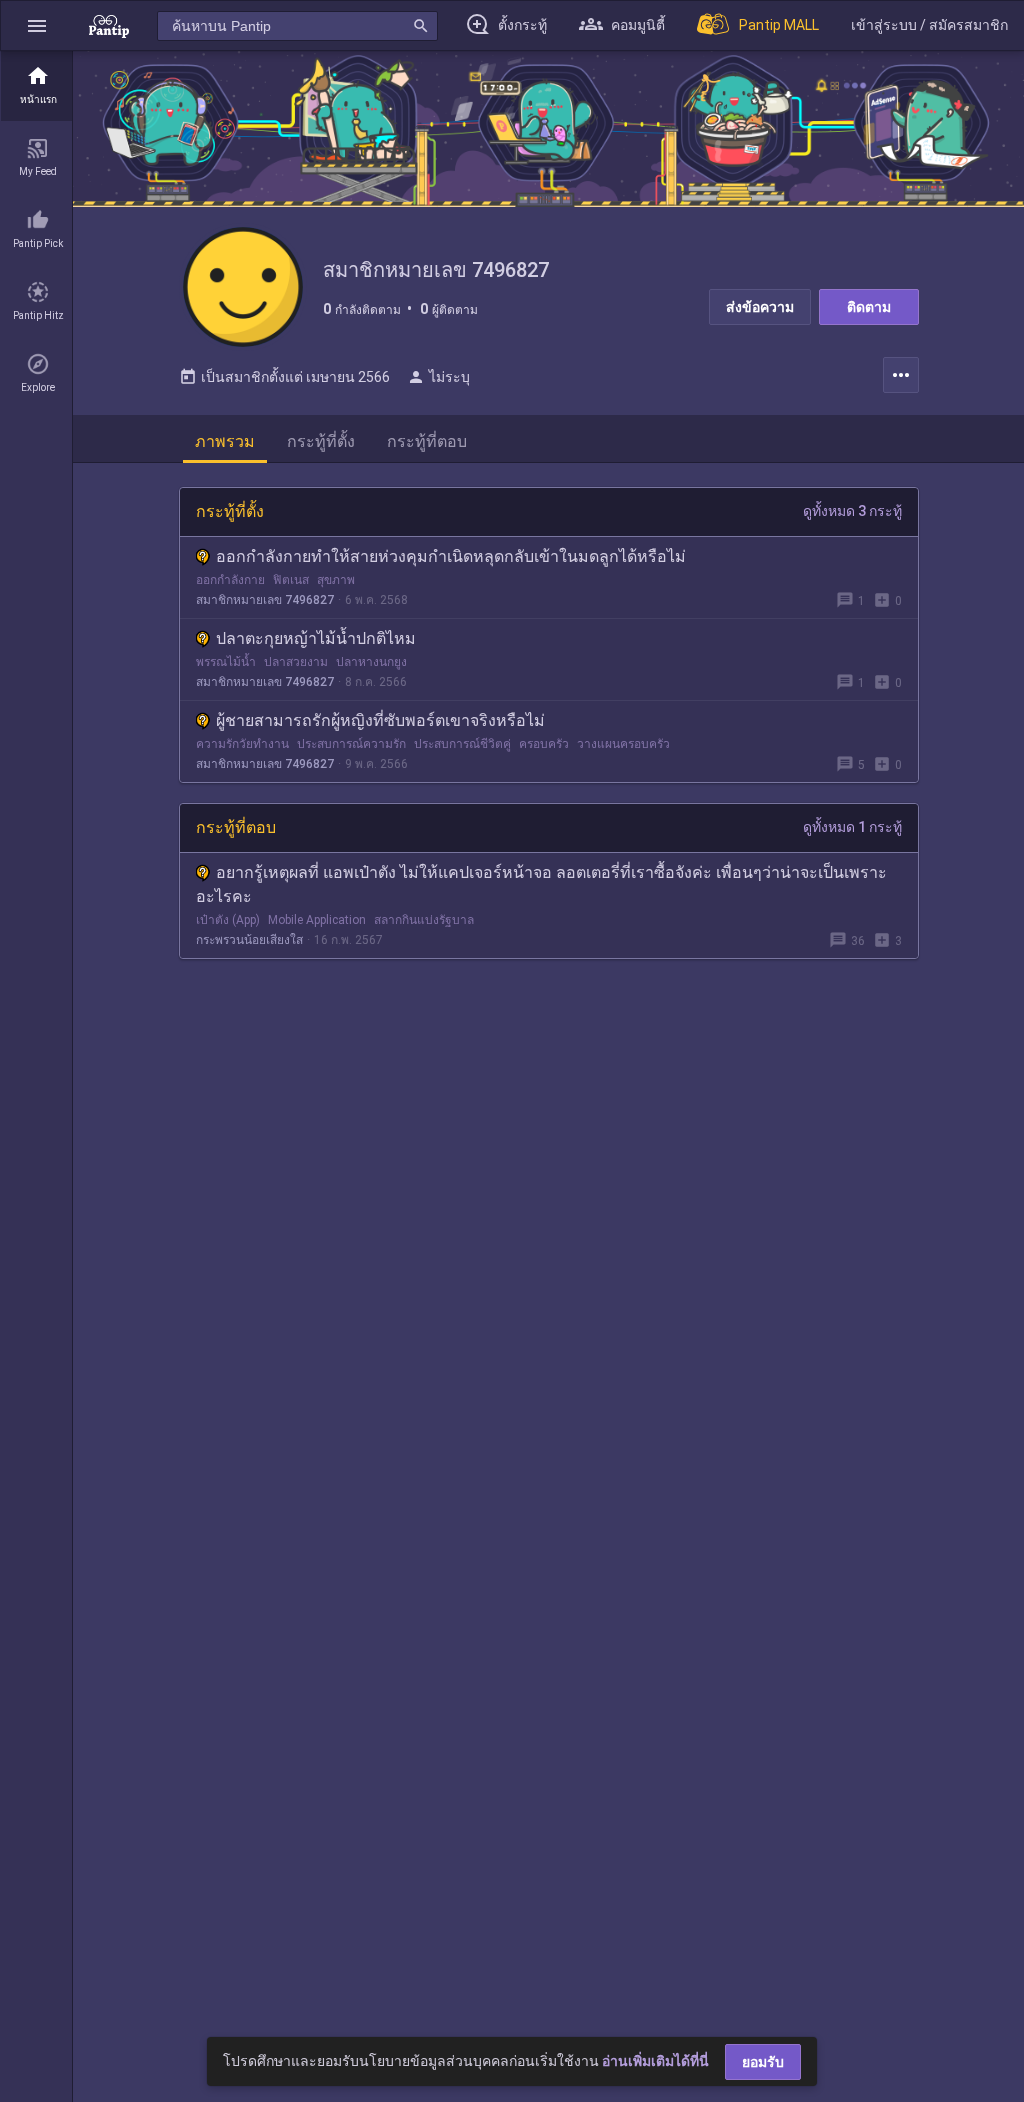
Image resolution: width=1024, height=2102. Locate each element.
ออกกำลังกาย (230, 580)
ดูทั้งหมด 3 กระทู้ (852, 511)
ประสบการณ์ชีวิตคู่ (462, 744)
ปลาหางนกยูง (371, 662)
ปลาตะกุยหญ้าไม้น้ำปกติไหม (316, 638)
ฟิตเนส (291, 580)
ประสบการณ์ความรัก (351, 744)
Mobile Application (317, 920)
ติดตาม (869, 307)
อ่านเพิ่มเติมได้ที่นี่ (655, 2061)
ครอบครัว (544, 744)
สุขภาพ (336, 580)
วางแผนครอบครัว (623, 744)
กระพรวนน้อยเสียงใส (249, 940)
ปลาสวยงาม (296, 662)
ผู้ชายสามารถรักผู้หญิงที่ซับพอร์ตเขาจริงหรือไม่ (380, 720)
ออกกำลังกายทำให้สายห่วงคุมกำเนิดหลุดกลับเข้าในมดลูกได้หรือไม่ (451, 556)
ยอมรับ (763, 2062)
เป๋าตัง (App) (228, 920)
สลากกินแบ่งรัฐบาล (424, 920)
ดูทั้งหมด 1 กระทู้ (852, 827)
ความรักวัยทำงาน (242, 744)
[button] (37, 25)
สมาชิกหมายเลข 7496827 (265, 600)
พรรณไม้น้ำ (226, 662)
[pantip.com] (109, 25)
